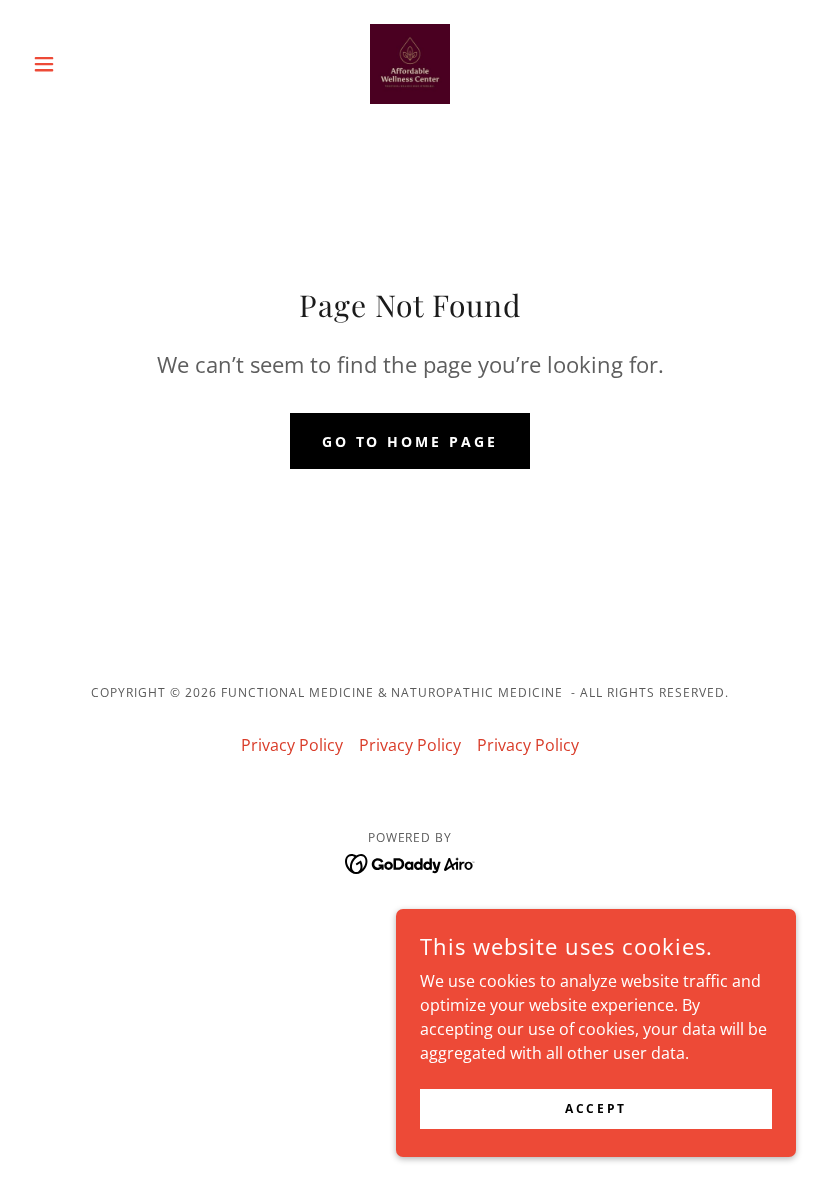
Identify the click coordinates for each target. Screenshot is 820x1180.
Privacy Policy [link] (292, 745)
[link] (410, 64)
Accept (595, 1108)
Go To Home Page (410, 441)
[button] (82, 64)
